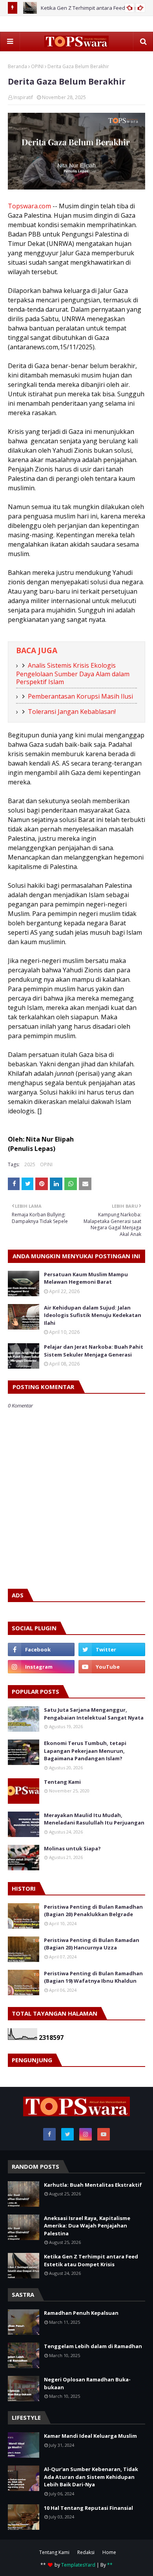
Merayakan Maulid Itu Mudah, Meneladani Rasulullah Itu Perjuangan (94, 1819)
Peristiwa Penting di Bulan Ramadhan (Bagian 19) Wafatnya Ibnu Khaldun (93, 1977)
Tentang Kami (62, 1782)
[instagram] (41, 1667)
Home (109, 2552)
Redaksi (86, 2552)
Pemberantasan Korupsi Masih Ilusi (80, 696)
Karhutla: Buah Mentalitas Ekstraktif (93, 2185)
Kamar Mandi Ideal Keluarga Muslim (90, 2436)
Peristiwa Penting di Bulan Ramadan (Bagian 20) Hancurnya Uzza (92, 1944)
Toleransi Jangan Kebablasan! (72, 712)
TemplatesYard (78, 2565)
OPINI (37, 66)
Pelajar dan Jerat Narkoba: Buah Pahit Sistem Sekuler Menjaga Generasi (94, 1351)
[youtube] (112, 1667)
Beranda (17, 66)
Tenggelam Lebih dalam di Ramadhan (93, 2346)
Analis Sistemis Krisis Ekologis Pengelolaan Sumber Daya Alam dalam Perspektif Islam (73, 674)
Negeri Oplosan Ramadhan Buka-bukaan (87, 2383)
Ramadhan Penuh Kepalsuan (81, 2313)
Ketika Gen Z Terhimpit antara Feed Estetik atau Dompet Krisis (91, 2260)
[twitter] (112, 1649)
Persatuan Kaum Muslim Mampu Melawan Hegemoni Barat (86, 1278)
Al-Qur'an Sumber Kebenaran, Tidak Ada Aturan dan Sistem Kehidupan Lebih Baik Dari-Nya (91, 2477)
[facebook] (41, 1649)
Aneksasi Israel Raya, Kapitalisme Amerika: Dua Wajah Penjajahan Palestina (87, 2226)
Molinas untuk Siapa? (72, 1848)
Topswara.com (29, 206)
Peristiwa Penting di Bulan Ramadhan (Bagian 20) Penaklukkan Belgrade (93, 1911)
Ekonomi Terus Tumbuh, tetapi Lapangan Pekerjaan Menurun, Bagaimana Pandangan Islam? (85, 1751)
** (110, 2565)
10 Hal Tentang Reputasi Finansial (88, 2508)
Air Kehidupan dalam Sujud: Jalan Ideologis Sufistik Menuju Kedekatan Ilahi (93, 1315)
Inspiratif (23, 97)
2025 (30, 1164)
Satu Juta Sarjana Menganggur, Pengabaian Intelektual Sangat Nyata (94, 1714)
